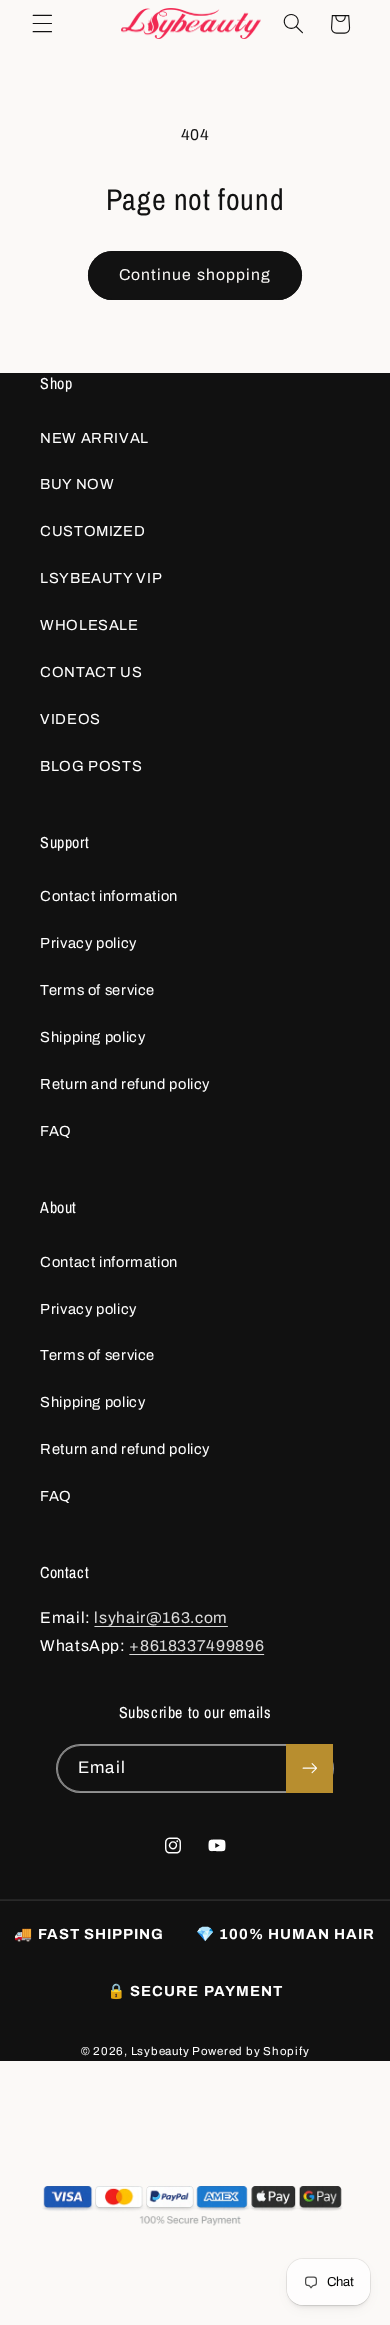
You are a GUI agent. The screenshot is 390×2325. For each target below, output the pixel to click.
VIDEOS (70, 719)
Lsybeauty (160, 2051)
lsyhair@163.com (160, 1617)
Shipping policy (92, 1037)
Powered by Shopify (250, 2051)
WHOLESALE (89, 625)
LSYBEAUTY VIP (101, 578)
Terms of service (97, 990)
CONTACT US (91, 672)
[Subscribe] (309, 1768)
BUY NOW (77, 484)
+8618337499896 (196, 1645)
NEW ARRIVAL (94, 438)
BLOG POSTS (91, 766)
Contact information (109, 896)
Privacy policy (88, 943)
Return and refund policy (125, 1084)
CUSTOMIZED (92, 531)
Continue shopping (195, 274)
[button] (42, 24)
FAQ (56, 1131)
